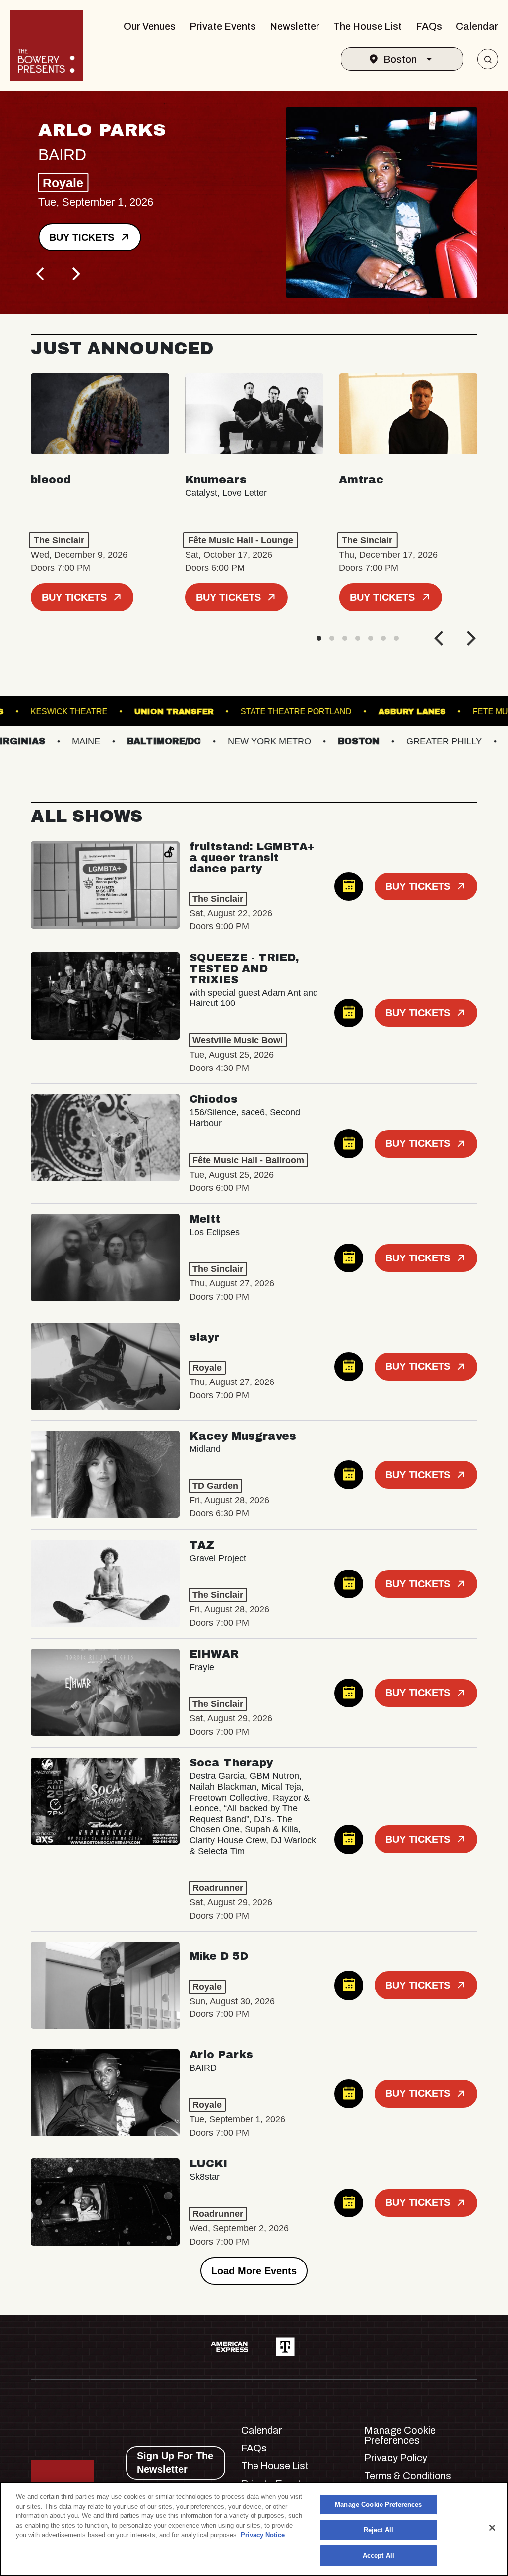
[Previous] (42, 274)
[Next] (75, 274)
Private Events (223, 26)
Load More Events (254, 2271)
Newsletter (295, 26)
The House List (368, 26)
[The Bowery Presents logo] (46, 45)
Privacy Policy (396, 2458)
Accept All (379, 2555)
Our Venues (150, 26)
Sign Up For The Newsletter (175, 2463)
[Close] (492, 2528)
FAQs (429, 26)
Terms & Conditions (408, 2476)
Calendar (477, 26)
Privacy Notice (263, 2535)
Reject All (379, 2530)
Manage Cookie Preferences (378, 2504)
